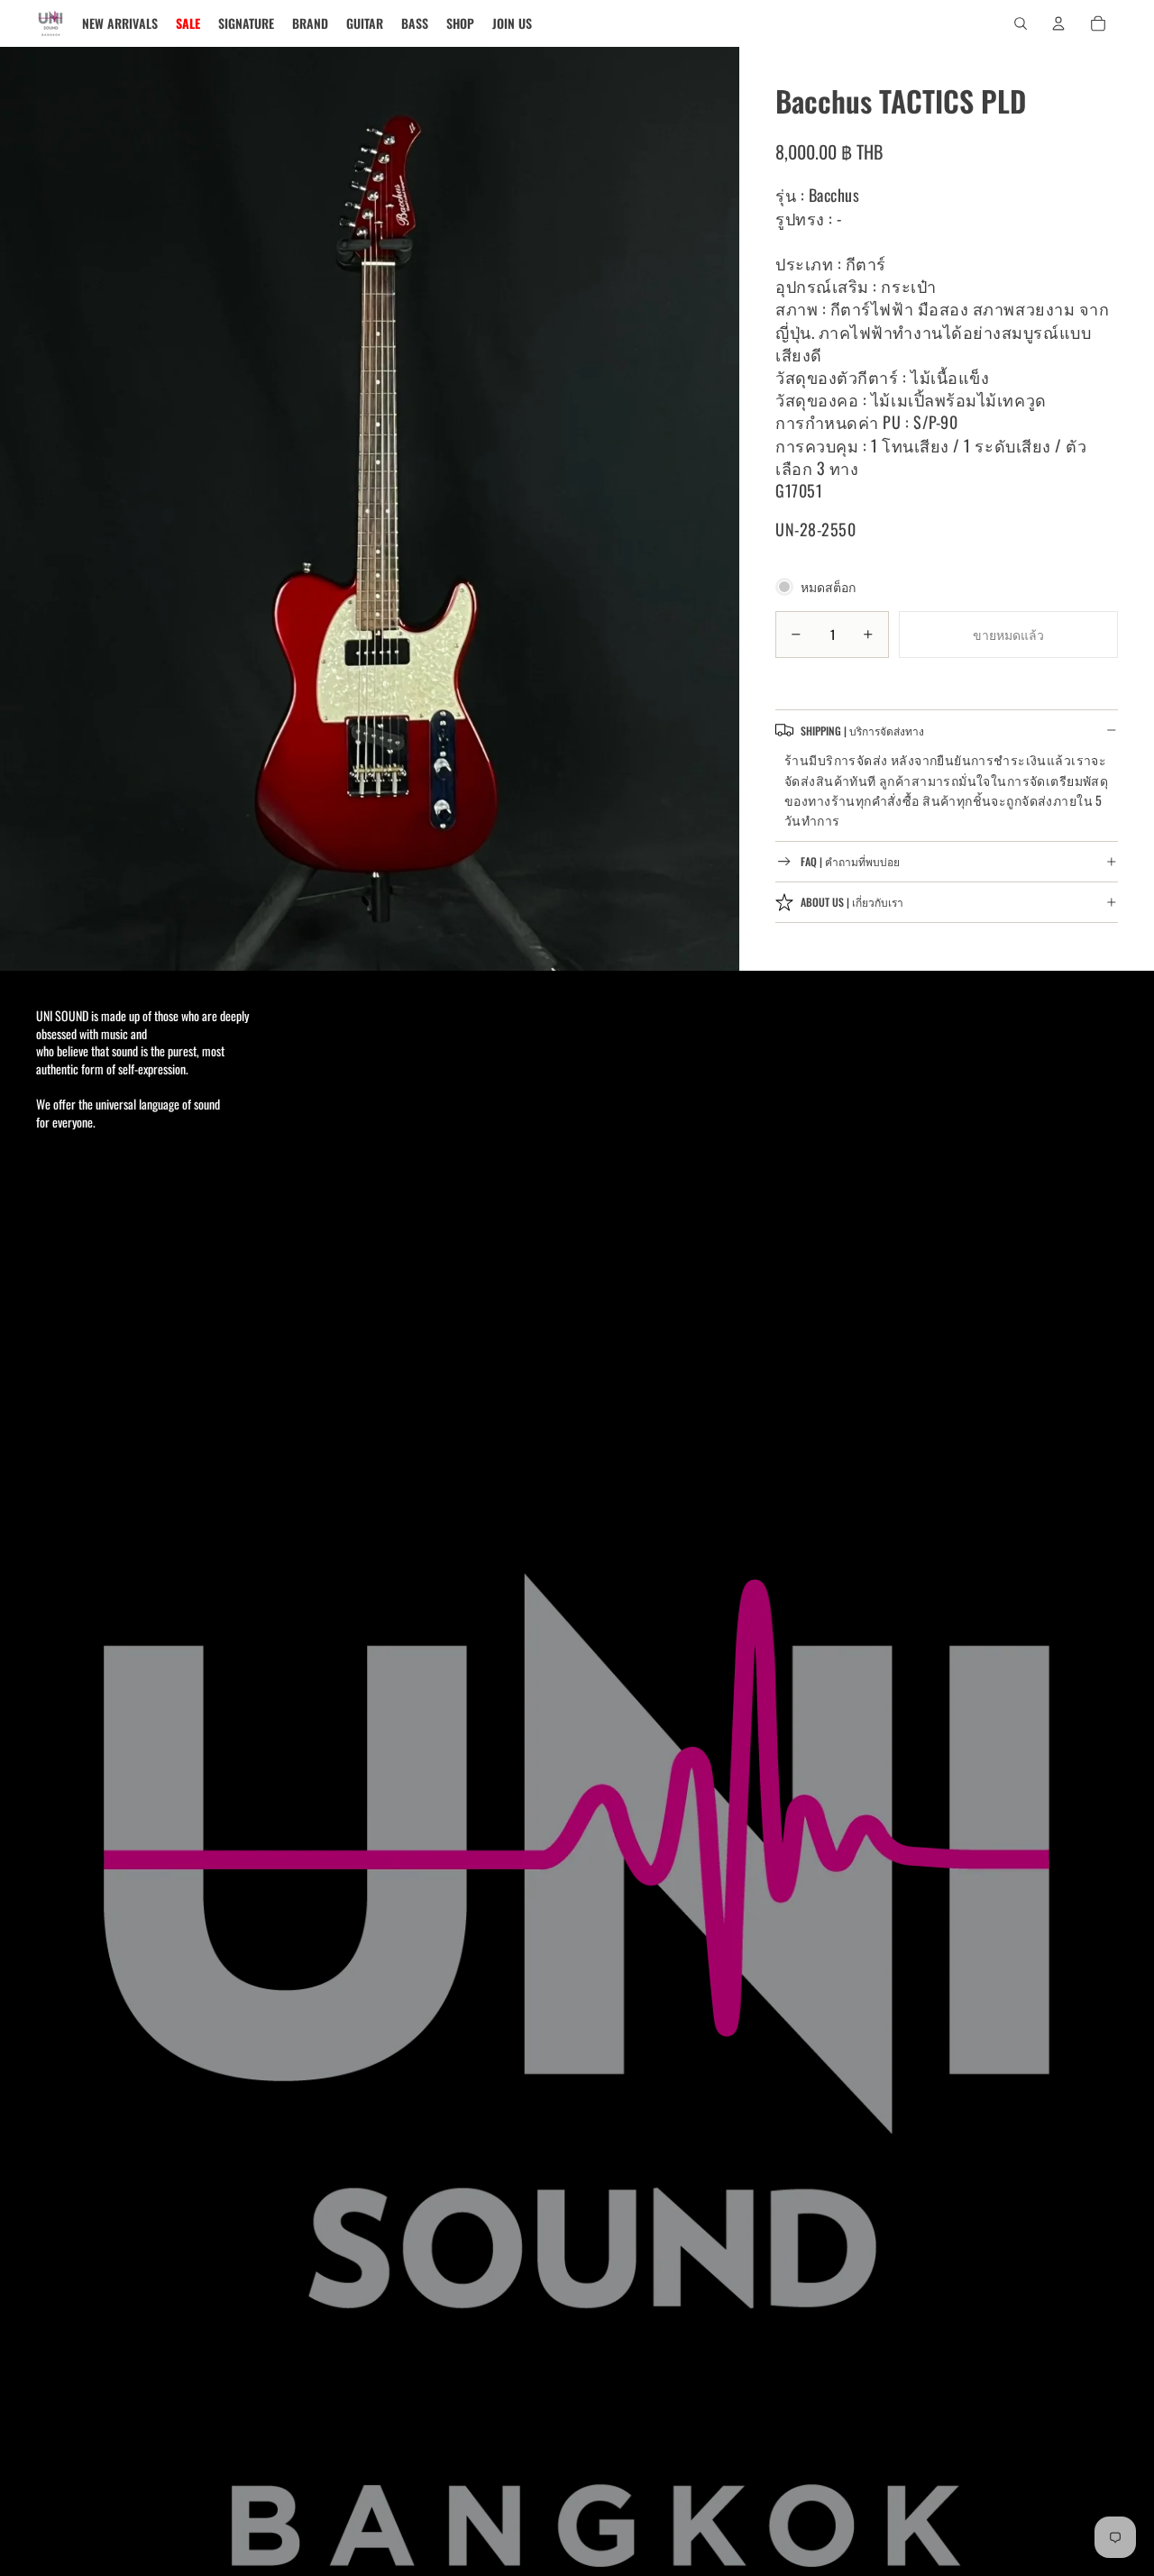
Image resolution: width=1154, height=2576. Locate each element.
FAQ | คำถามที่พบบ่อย (850, 861)
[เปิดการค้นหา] (1021, 23)
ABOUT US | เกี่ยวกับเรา (852, 902)
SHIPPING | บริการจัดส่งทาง (862, 730)
